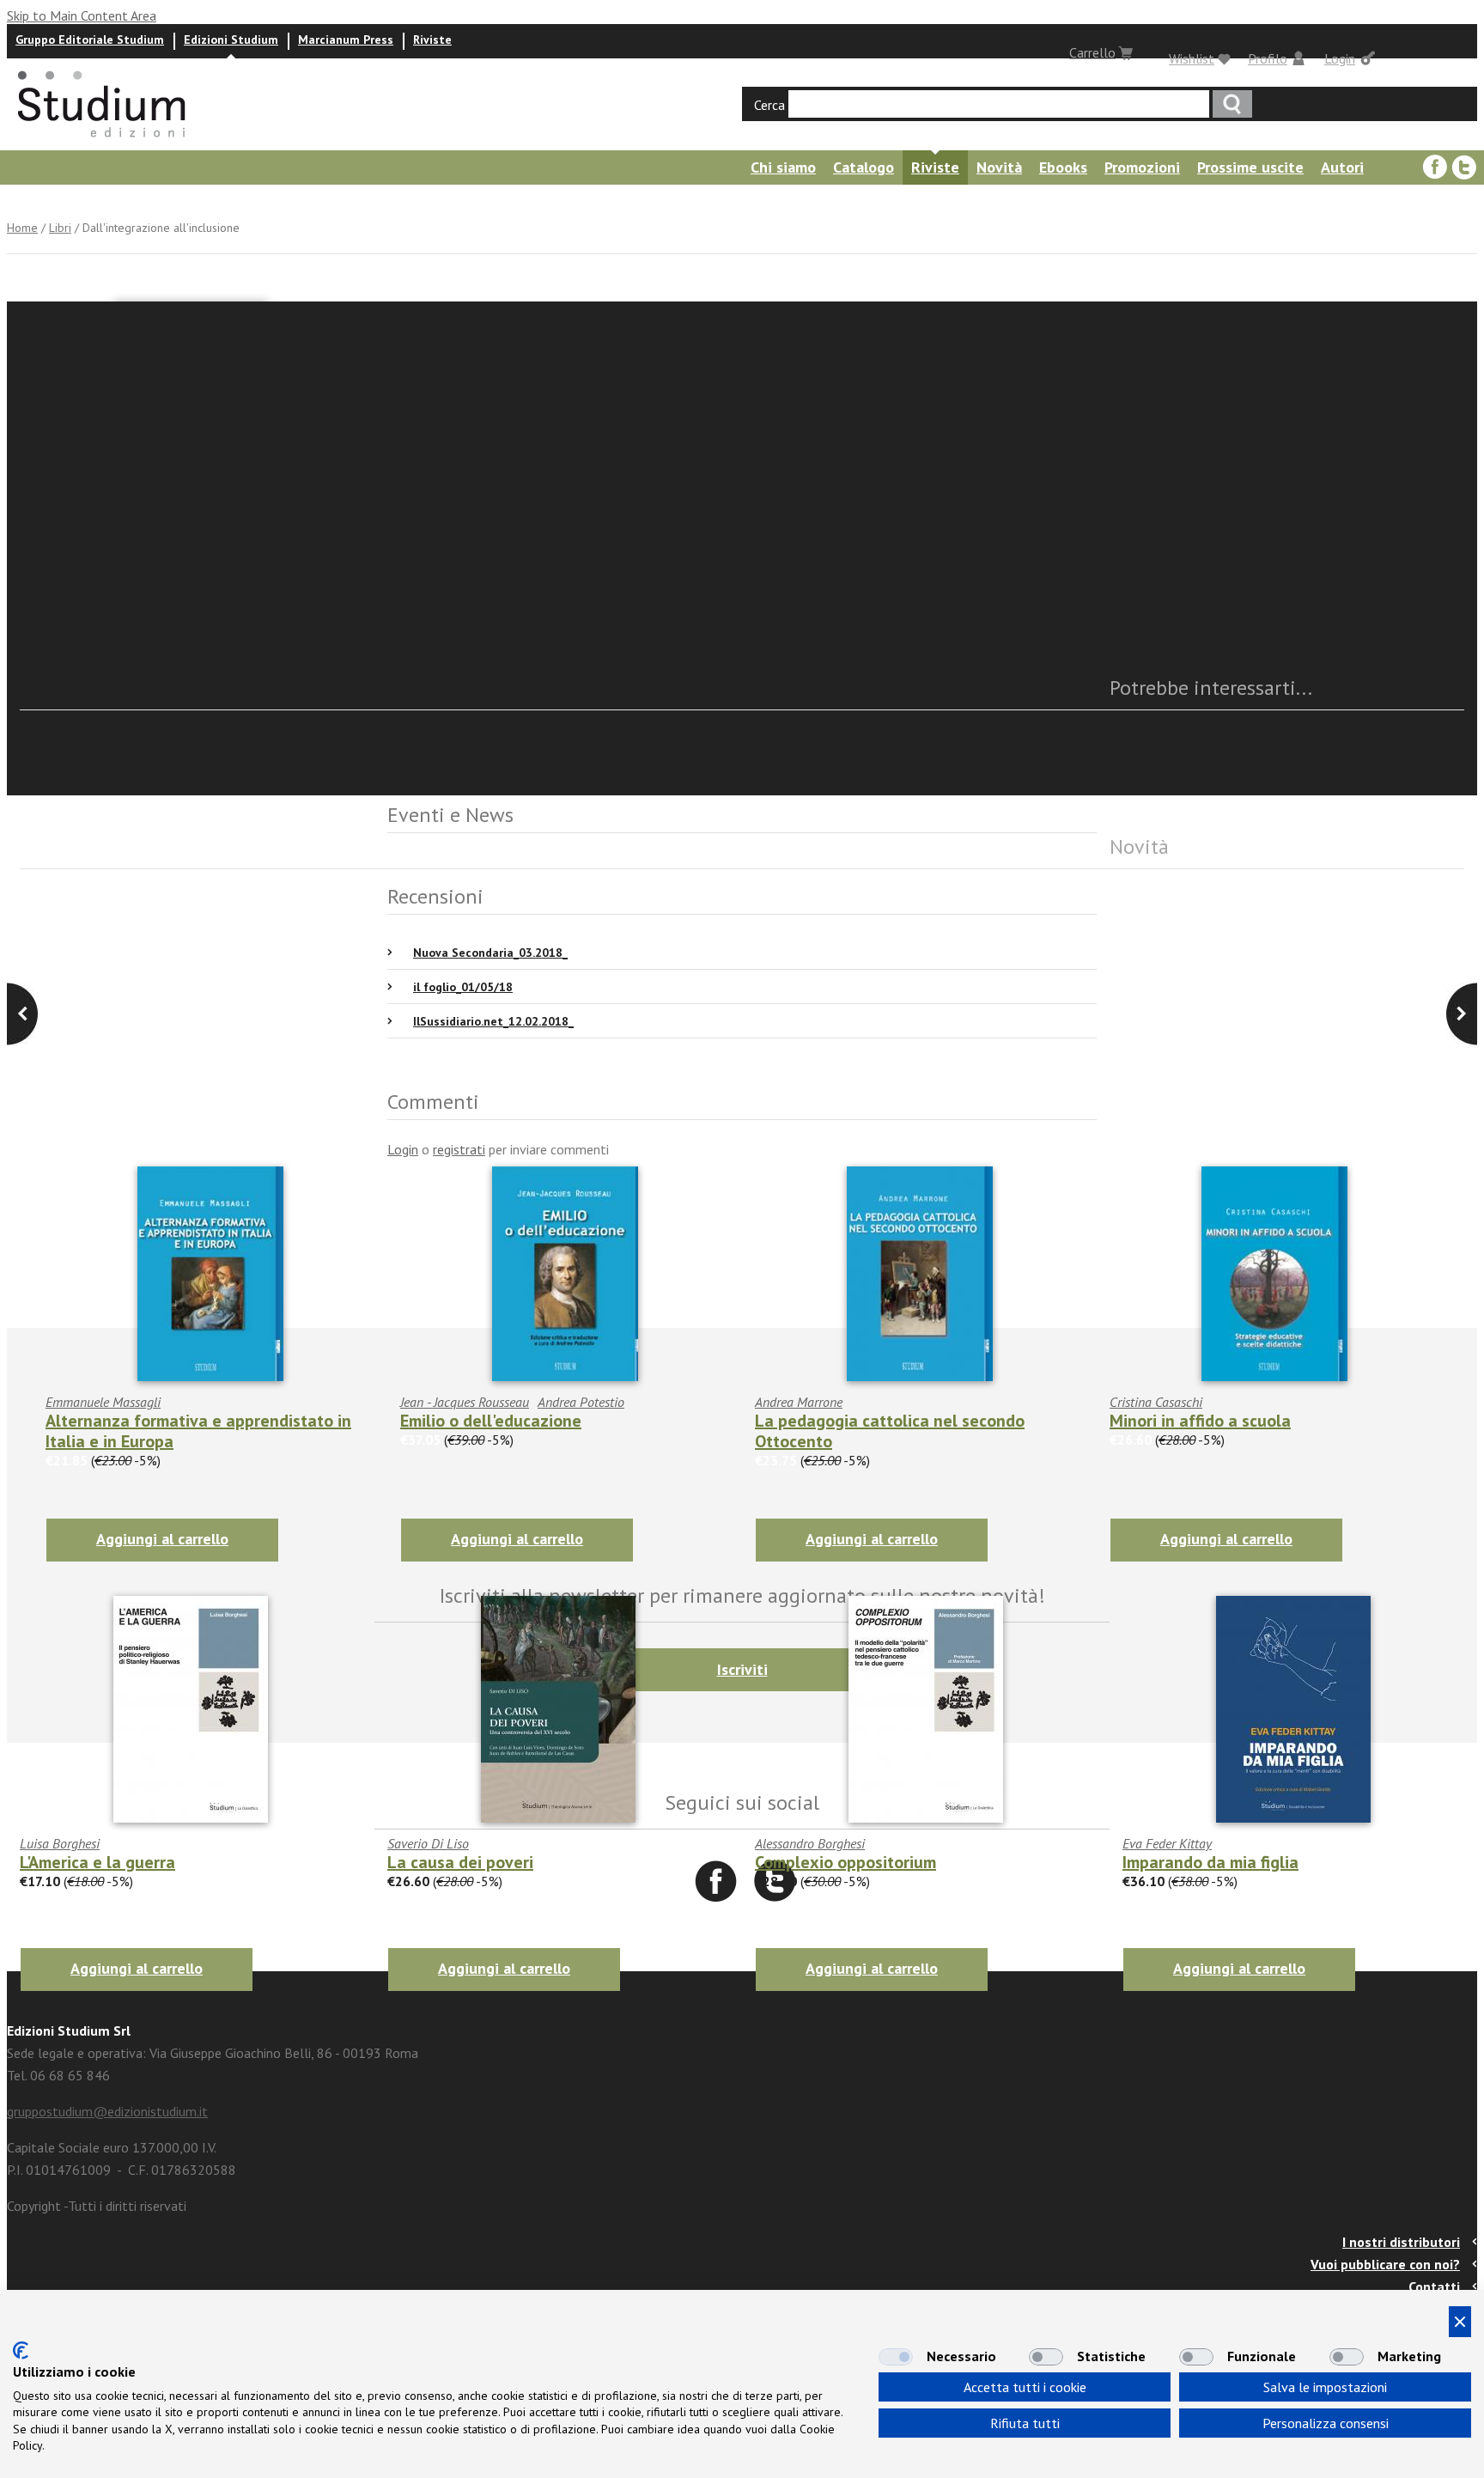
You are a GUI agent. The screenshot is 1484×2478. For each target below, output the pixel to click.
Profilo (1268, 58)
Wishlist (1192, 58)
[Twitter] (1464, 167)
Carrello (1092, 52)
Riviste (432, 40)
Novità (999, 167)
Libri (60, 228)
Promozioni (1142, 167)
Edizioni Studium (231, 40)
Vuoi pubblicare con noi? (1385, 2264)
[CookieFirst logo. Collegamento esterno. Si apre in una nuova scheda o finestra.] (21, 2350)
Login (1340, 58)
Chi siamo (783, 167)
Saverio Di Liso (428, 1843)
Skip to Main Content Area (82, 15)
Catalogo (864, 167)
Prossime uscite (1250, 167)
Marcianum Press (346, 40)
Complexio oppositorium (845, 1862)
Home (22, 228)
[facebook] (1435, 167)
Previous (1462, 1014)
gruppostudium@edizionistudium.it (107, 2111)
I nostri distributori (1401, 2242)
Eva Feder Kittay (1167, 1843)
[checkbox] (896, 2357)
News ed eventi (56, 201)
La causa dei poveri (460, 1862)
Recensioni (164, 201)
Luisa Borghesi (60, 1843)
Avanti (22, 1014)
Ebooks (1063, 167)
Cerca (769, 105)
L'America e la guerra (97, 1862)
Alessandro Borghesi (810, 1843)
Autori (1342, 167)
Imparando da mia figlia (1210, 1862)
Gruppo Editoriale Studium (90, 40)
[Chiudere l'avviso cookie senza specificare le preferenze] (1460, 2322)
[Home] (103, 143)
